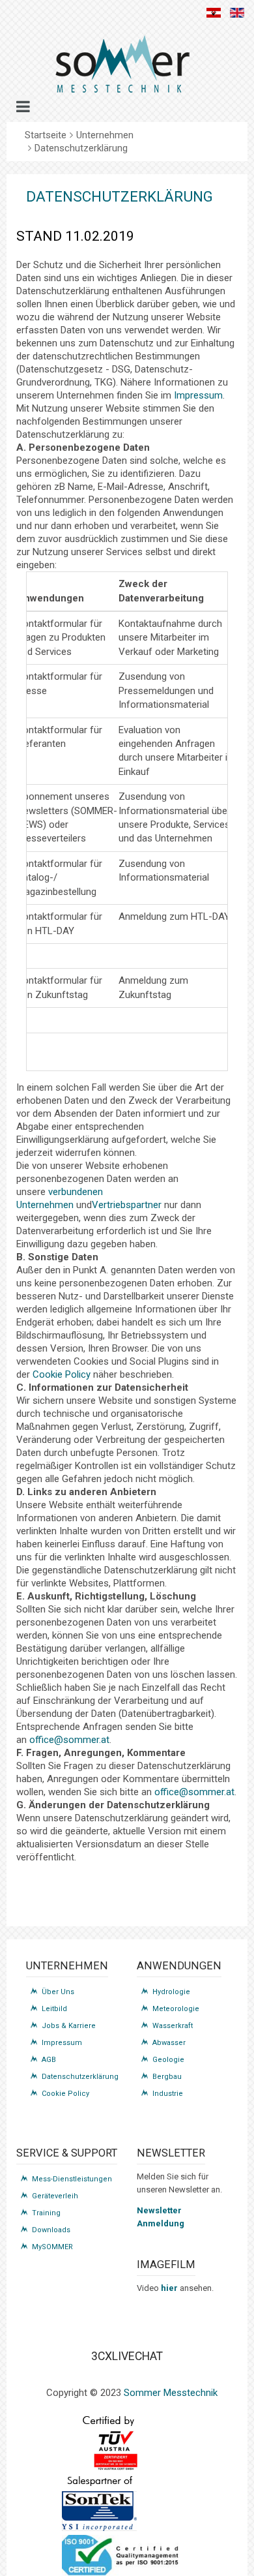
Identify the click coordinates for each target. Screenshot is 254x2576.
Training (46, 2213)
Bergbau (167, 2077)
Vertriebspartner (128, 1205)
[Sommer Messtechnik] (122, 69)
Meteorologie (176, 2009)
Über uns (58, 1992)
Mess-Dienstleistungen (72, 2179)
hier (170, 2288)
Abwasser (169, 2043)
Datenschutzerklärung (80, 2077)
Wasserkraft (173, 2026)
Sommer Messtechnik (171, 2393)
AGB (49, 2060)
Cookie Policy (62, 1374)
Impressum (198, 395)
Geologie (168, 2060)
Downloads (51, 2230)
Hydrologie (171, 1992)
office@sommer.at (69, 1740)
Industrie (168, 2094)
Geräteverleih (55, 2196)
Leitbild (54, 2009)
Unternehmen (105, 135)
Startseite (46, 135)
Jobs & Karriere (69, 2026)
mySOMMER (52, 2247)
